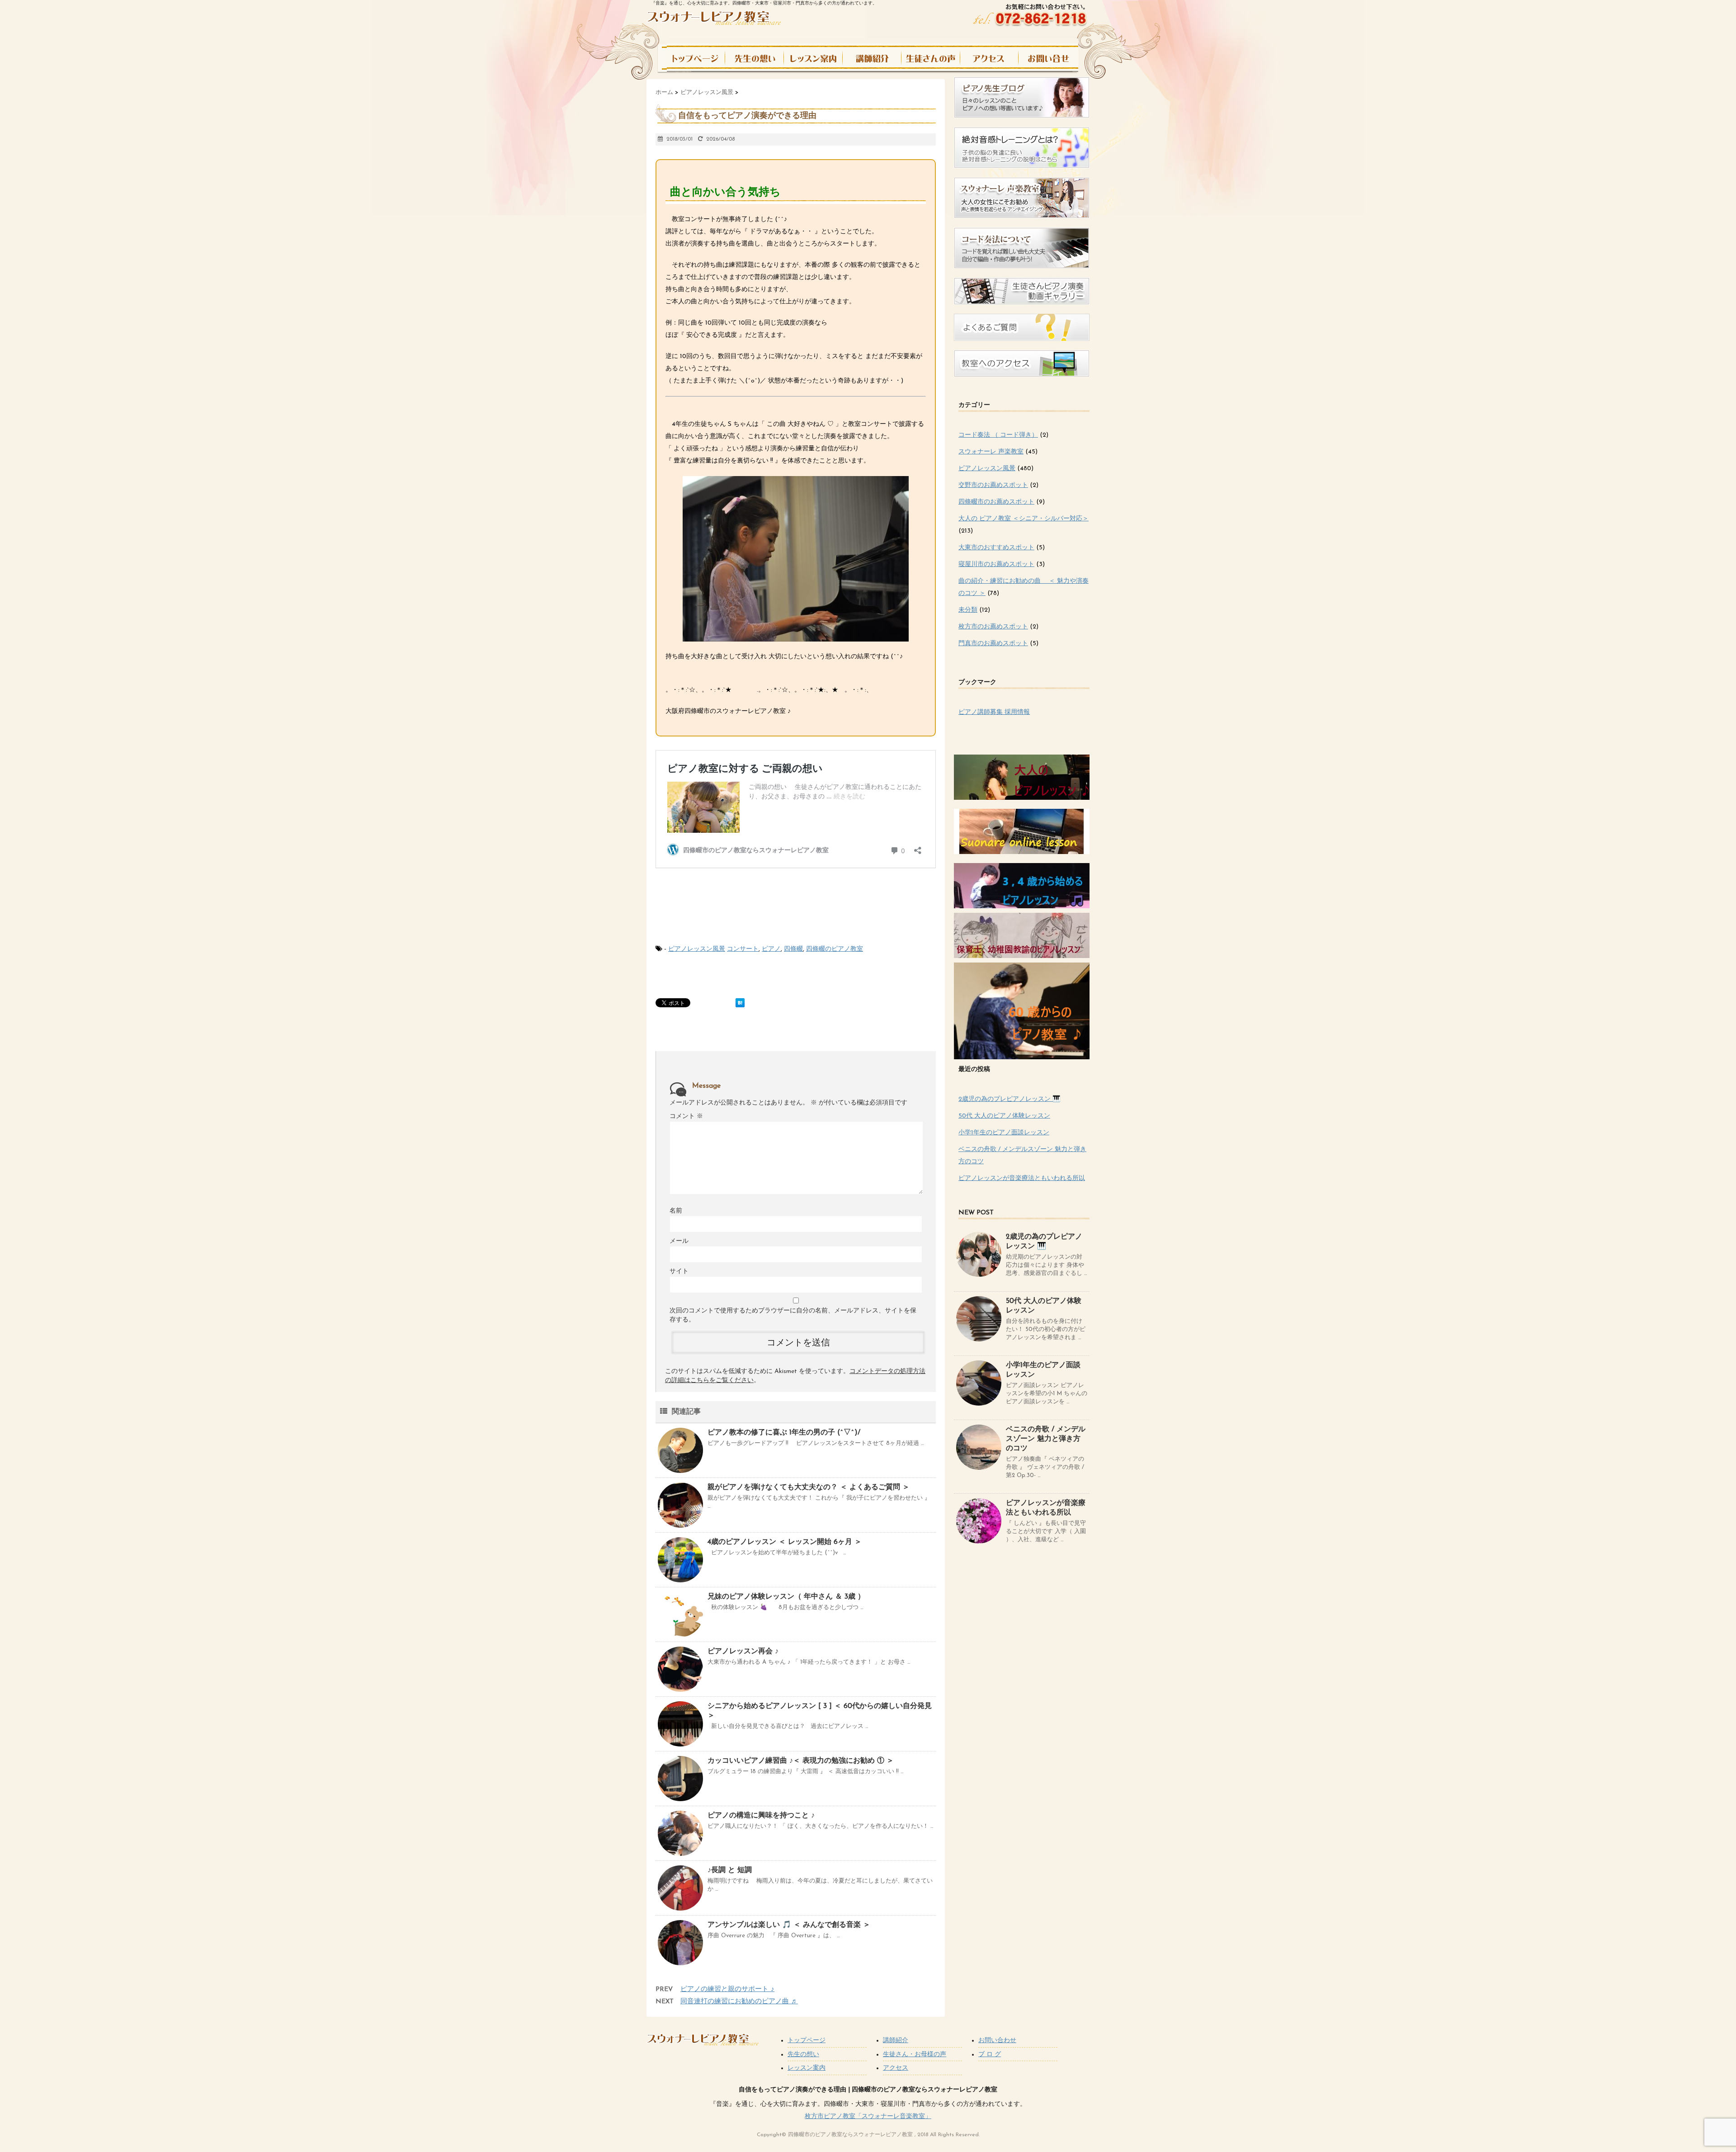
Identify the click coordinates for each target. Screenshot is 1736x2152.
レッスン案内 (807, 2068)
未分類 (968, 610)
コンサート (743, 949)
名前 (676, 1211)
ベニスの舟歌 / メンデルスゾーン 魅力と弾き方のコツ (1046, 1439)
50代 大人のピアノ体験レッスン (1004, 1116)
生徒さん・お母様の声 (915, 2055)
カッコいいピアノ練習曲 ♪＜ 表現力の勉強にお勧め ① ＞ (801, 1761)
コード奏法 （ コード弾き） (998, 435)
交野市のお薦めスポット (993, 485)
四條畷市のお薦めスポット (996, 502)
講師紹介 (896, 2041)
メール (679, 1241)
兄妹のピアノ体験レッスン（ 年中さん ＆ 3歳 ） (786, 1597)
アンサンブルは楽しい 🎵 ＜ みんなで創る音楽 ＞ (789, 1925)
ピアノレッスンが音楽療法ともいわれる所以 (1022, 1178)
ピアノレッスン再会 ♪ (743, 1652)
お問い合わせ (997, 2041)
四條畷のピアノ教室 (835, 949)
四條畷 (793, 949)
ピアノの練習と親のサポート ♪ (727, 1989)
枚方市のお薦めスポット (993, 627)
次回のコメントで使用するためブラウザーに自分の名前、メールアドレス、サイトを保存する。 (793, 1315)
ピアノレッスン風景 (697, 949)
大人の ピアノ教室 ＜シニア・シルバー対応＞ (1024, 519)
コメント (686, 1116)
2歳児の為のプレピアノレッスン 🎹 (1009, 1099)
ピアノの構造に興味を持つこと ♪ (761, 1816)
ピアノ (771, 949)
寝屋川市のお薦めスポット (996, 564)
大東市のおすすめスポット (996, 548)
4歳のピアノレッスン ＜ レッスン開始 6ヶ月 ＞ (785, 1542)
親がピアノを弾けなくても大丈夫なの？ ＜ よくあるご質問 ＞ (809, 1487)
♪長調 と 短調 (730, 1870)
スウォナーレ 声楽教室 (991, 452)
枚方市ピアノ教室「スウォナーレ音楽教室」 (868, 2117)
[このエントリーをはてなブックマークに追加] (740, 1003)
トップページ (807, 2041)
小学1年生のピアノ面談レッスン (1004, 1133)
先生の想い (803, 2055)
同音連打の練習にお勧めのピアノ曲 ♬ (739, 2002)
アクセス (896, 2068)
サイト (679, 1272)
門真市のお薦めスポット (993, 644)
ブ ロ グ (990, 2055)
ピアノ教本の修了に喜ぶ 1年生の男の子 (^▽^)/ (784, 1433)
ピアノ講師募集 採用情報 (994, 712)
